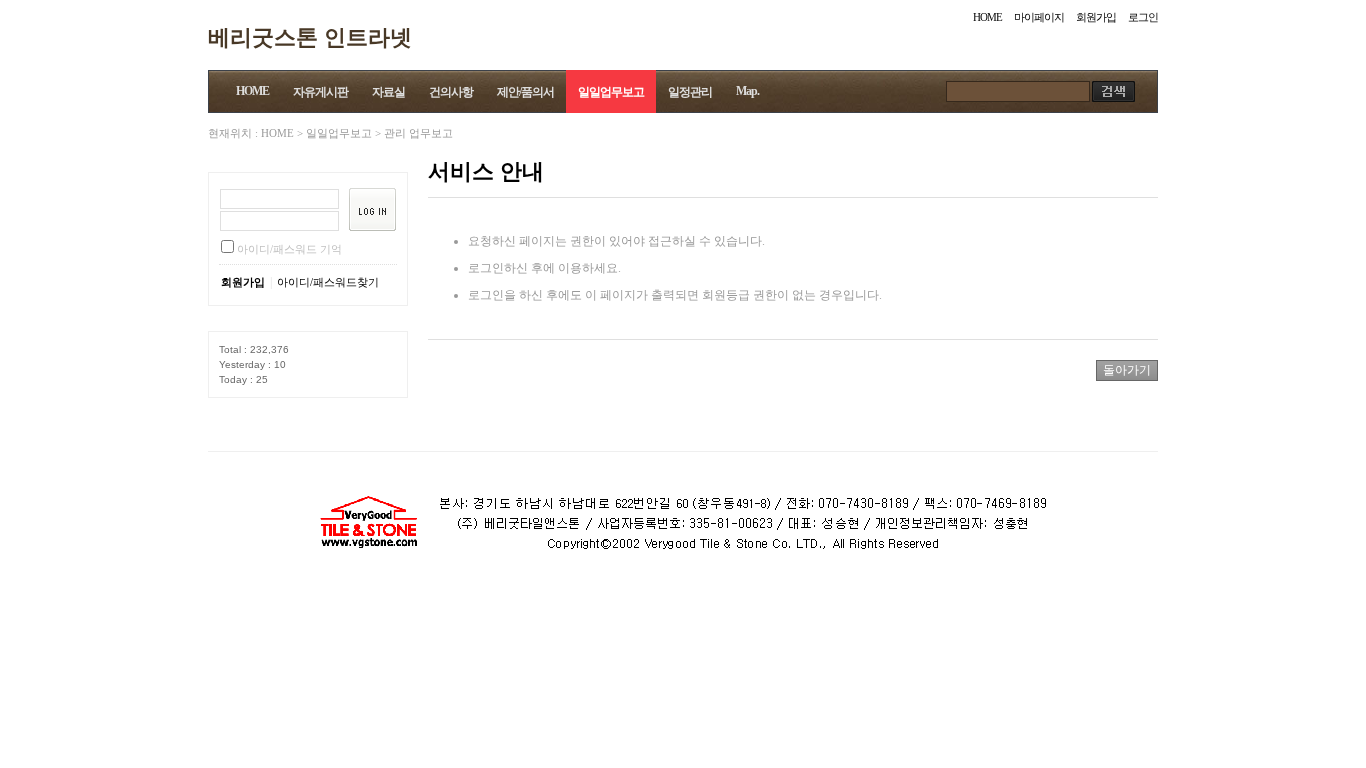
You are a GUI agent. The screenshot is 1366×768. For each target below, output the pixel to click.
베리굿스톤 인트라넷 (310, 36)
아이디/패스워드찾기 (328, 282)
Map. (747, 91)
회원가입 (1096, 17)
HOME (987, 17)
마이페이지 (1039, 17)
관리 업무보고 (418, 133)
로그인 (1143, 17)
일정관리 (690, 92)
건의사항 (451, 92)
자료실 (388, 92)
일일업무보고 (611, 92)
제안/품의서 (525, 92)
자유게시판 (320, 92)
